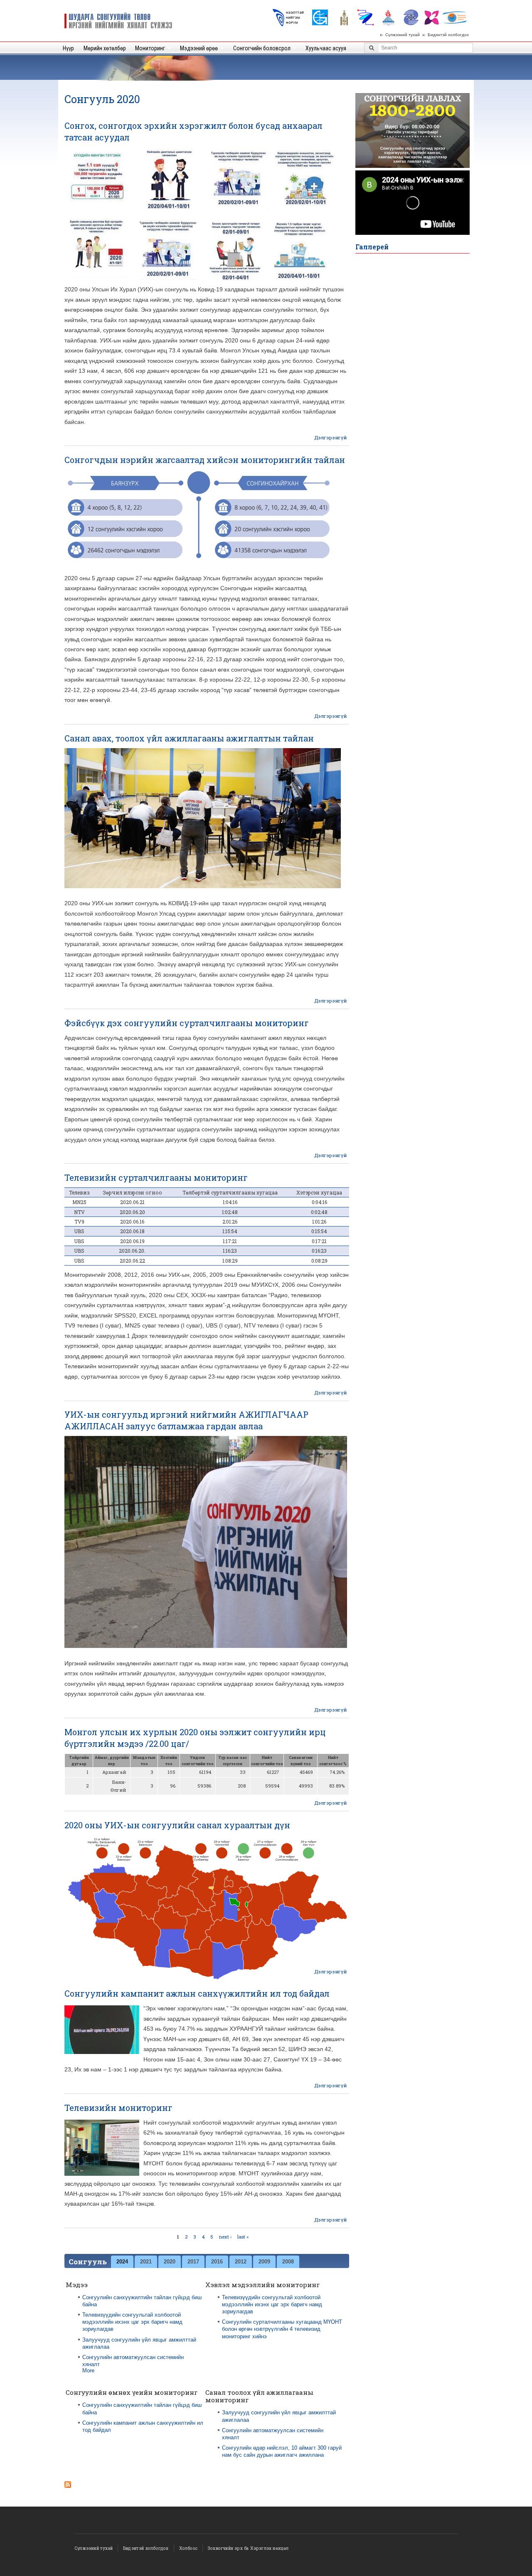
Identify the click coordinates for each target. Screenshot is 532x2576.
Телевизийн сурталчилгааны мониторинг (156, 1177)
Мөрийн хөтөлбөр (105, 48)
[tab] (122, 2262)
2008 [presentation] (288, 2262)
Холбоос (188, 2548)
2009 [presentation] (264, 2262)
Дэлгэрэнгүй (330, 437)
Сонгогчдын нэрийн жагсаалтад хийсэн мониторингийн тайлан (205, 460)
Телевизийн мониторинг (118, 2108)
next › (225, 2236)
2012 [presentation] (241, 2262)
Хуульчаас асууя (326, 48)
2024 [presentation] (122, 2262)
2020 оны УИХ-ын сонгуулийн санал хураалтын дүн (177, 1825)
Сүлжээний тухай (403, 35)
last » (243, 2236)
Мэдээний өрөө (197, 49)
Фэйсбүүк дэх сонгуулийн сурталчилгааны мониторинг (187, 1023)
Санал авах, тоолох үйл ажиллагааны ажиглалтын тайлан (189, 738)
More (88, 2370)
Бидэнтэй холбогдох (448, 35)
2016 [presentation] (217, 2262)
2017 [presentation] (193, 2262)
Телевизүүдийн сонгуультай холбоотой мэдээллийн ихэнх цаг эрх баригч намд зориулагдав (132, 2322)
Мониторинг (148, 49)
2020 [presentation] (170, 2262)
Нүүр (68, 48)
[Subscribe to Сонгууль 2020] (68, 2482)
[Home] (118, 16)
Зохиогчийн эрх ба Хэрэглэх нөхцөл (248, 2548)
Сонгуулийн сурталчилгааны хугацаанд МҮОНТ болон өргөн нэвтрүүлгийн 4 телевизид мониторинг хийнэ (282, 2329)
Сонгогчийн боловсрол (260, 49)
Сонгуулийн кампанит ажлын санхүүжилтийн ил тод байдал (197, 1993)
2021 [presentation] (146, 2262)
